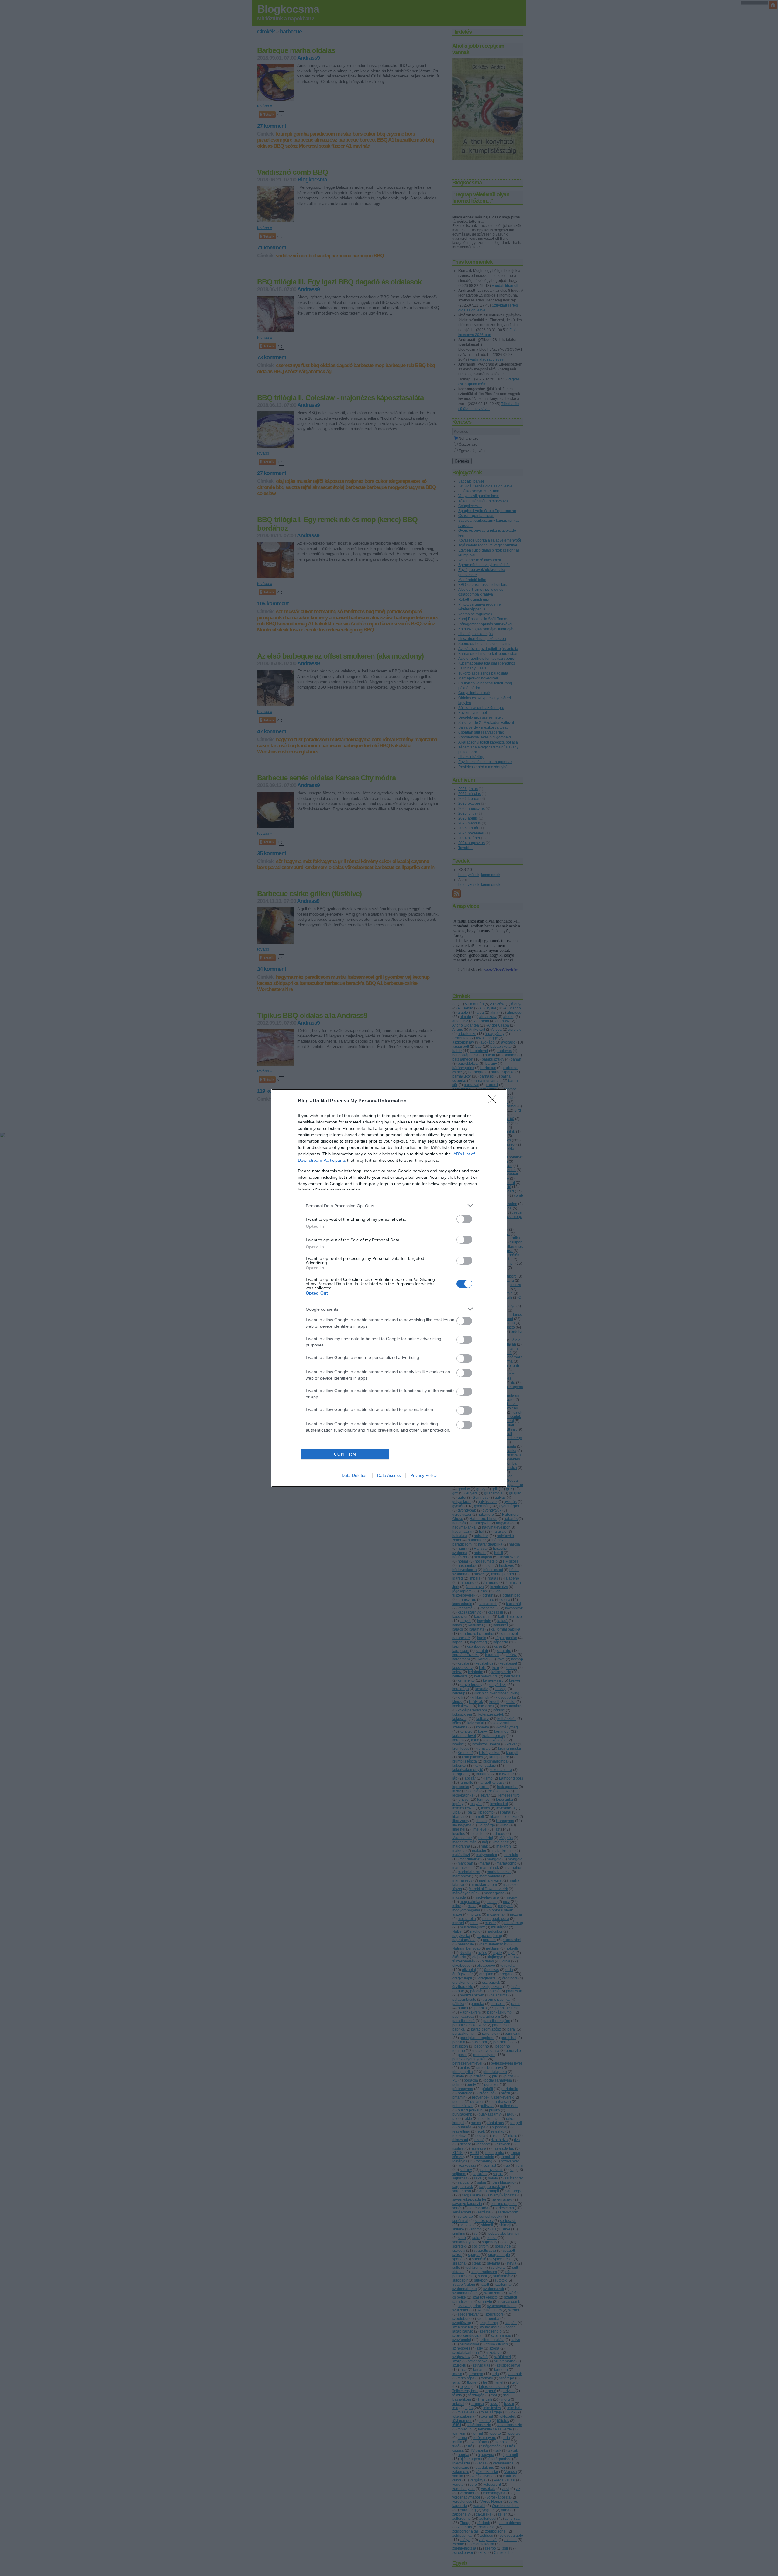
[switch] (464, 1219)
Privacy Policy (423, 1475)
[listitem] (389, 1206)
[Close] (494, 1101)
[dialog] (389, 1288)
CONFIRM (345, 1454)
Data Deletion (355, 1475)
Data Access (389, 1475)
